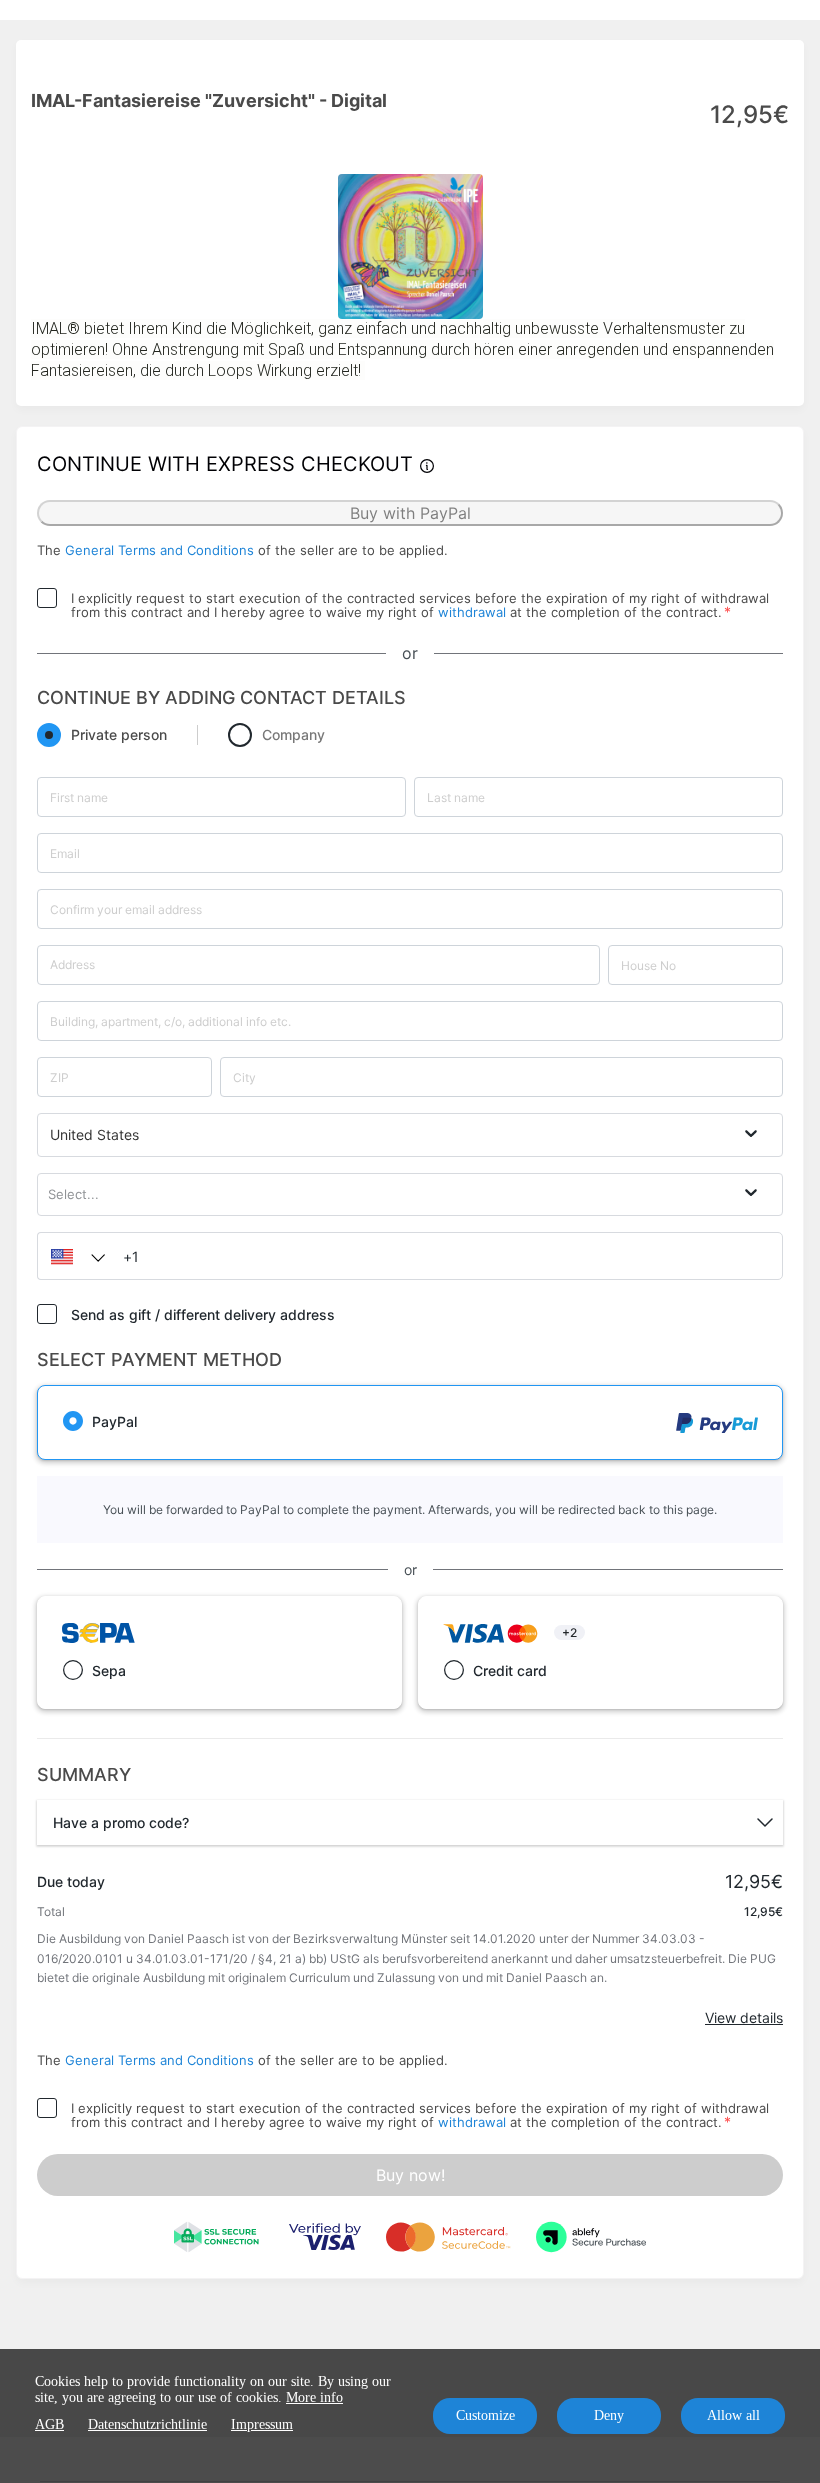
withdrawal (472, 612)
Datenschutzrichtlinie (147, 2424)
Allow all (733, 2415)
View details (744, 2017)
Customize (485, 2415)
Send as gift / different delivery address (203, 1314)
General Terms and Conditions (159, 550)
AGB (49, 2424)
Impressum (262, 2424)
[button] (73, 1256)
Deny (609, 2415)
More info (314, 2397)
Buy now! (410, 2175)
